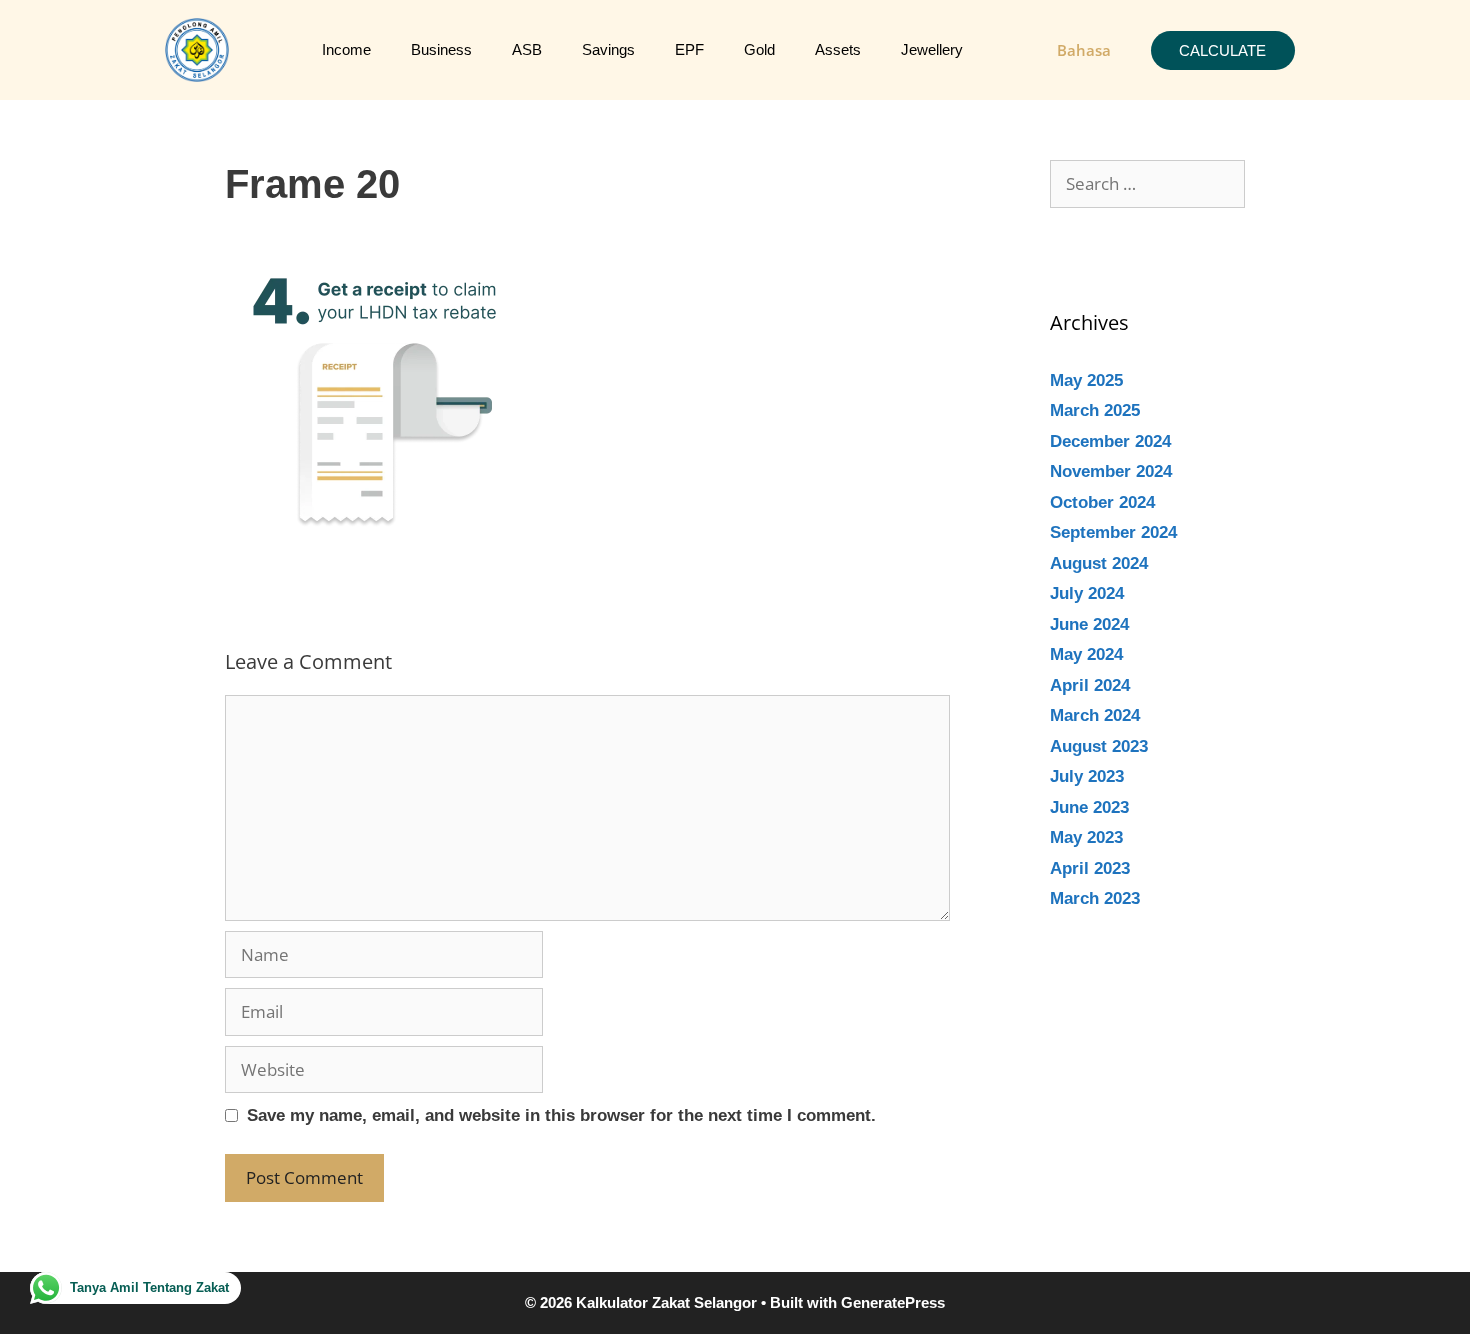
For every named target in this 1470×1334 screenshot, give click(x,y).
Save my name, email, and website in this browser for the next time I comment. (561, 1115)
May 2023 (1086, 837)
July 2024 (1087, 593)
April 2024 (1090, 685)
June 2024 (1089, 624)
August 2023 (1099, 746)
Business (441, 49)
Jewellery (932, 49)
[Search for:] (1147, 184)
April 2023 (1090, 868)
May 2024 (1086, 654)
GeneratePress (893, 1302)
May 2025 (1086, 380)
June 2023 (1089, 807)
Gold (759, 49)
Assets (838, 49)
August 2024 (1099, 563)
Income (346, 49)
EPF (689, 49)
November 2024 (1111, 471)
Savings (608, 49)
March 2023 (1095, 898)
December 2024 (1110, 441)
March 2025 (1095, 410)
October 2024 (1102, 502)
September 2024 (1113, 532)
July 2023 (1087, 776)
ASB (527, 49)
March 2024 (1095, 715)
